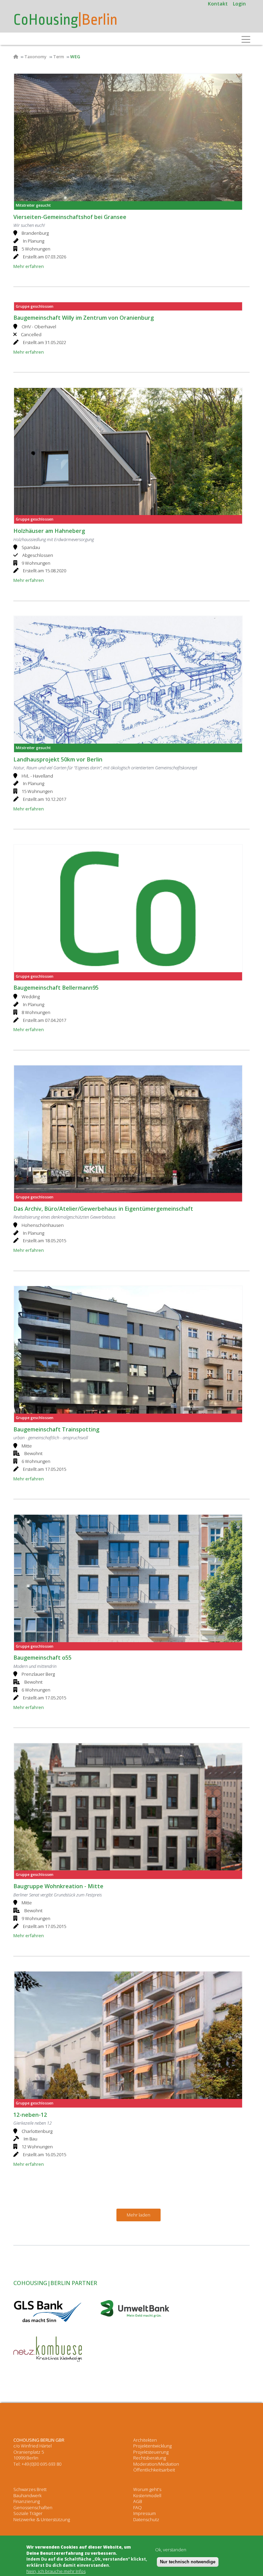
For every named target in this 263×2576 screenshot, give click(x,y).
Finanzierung (27, 2501)
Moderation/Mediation (156, 2464)
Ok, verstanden (171, 2550)
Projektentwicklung (152, 2446)
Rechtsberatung (149, 2458)
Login (239, 4)
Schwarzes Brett (30, 2489)
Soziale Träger (28, 2513)
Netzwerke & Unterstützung (42, 2519)
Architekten (145, 2440)
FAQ (137, 2507)
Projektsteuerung (151, 2452)
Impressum (145, 2513)
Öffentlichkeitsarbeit (154, 2470)
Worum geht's (147, 2489)
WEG (75, 57)
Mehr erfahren (29, 266)
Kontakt (218, 4)
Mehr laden (139, 2215)
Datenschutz (146, 2519)
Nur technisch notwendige (188, 2562)
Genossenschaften (33, 2507)
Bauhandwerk (27, 2495)
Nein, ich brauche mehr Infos (56, 2571)
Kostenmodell (147, 2495)
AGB (138, 2501)
